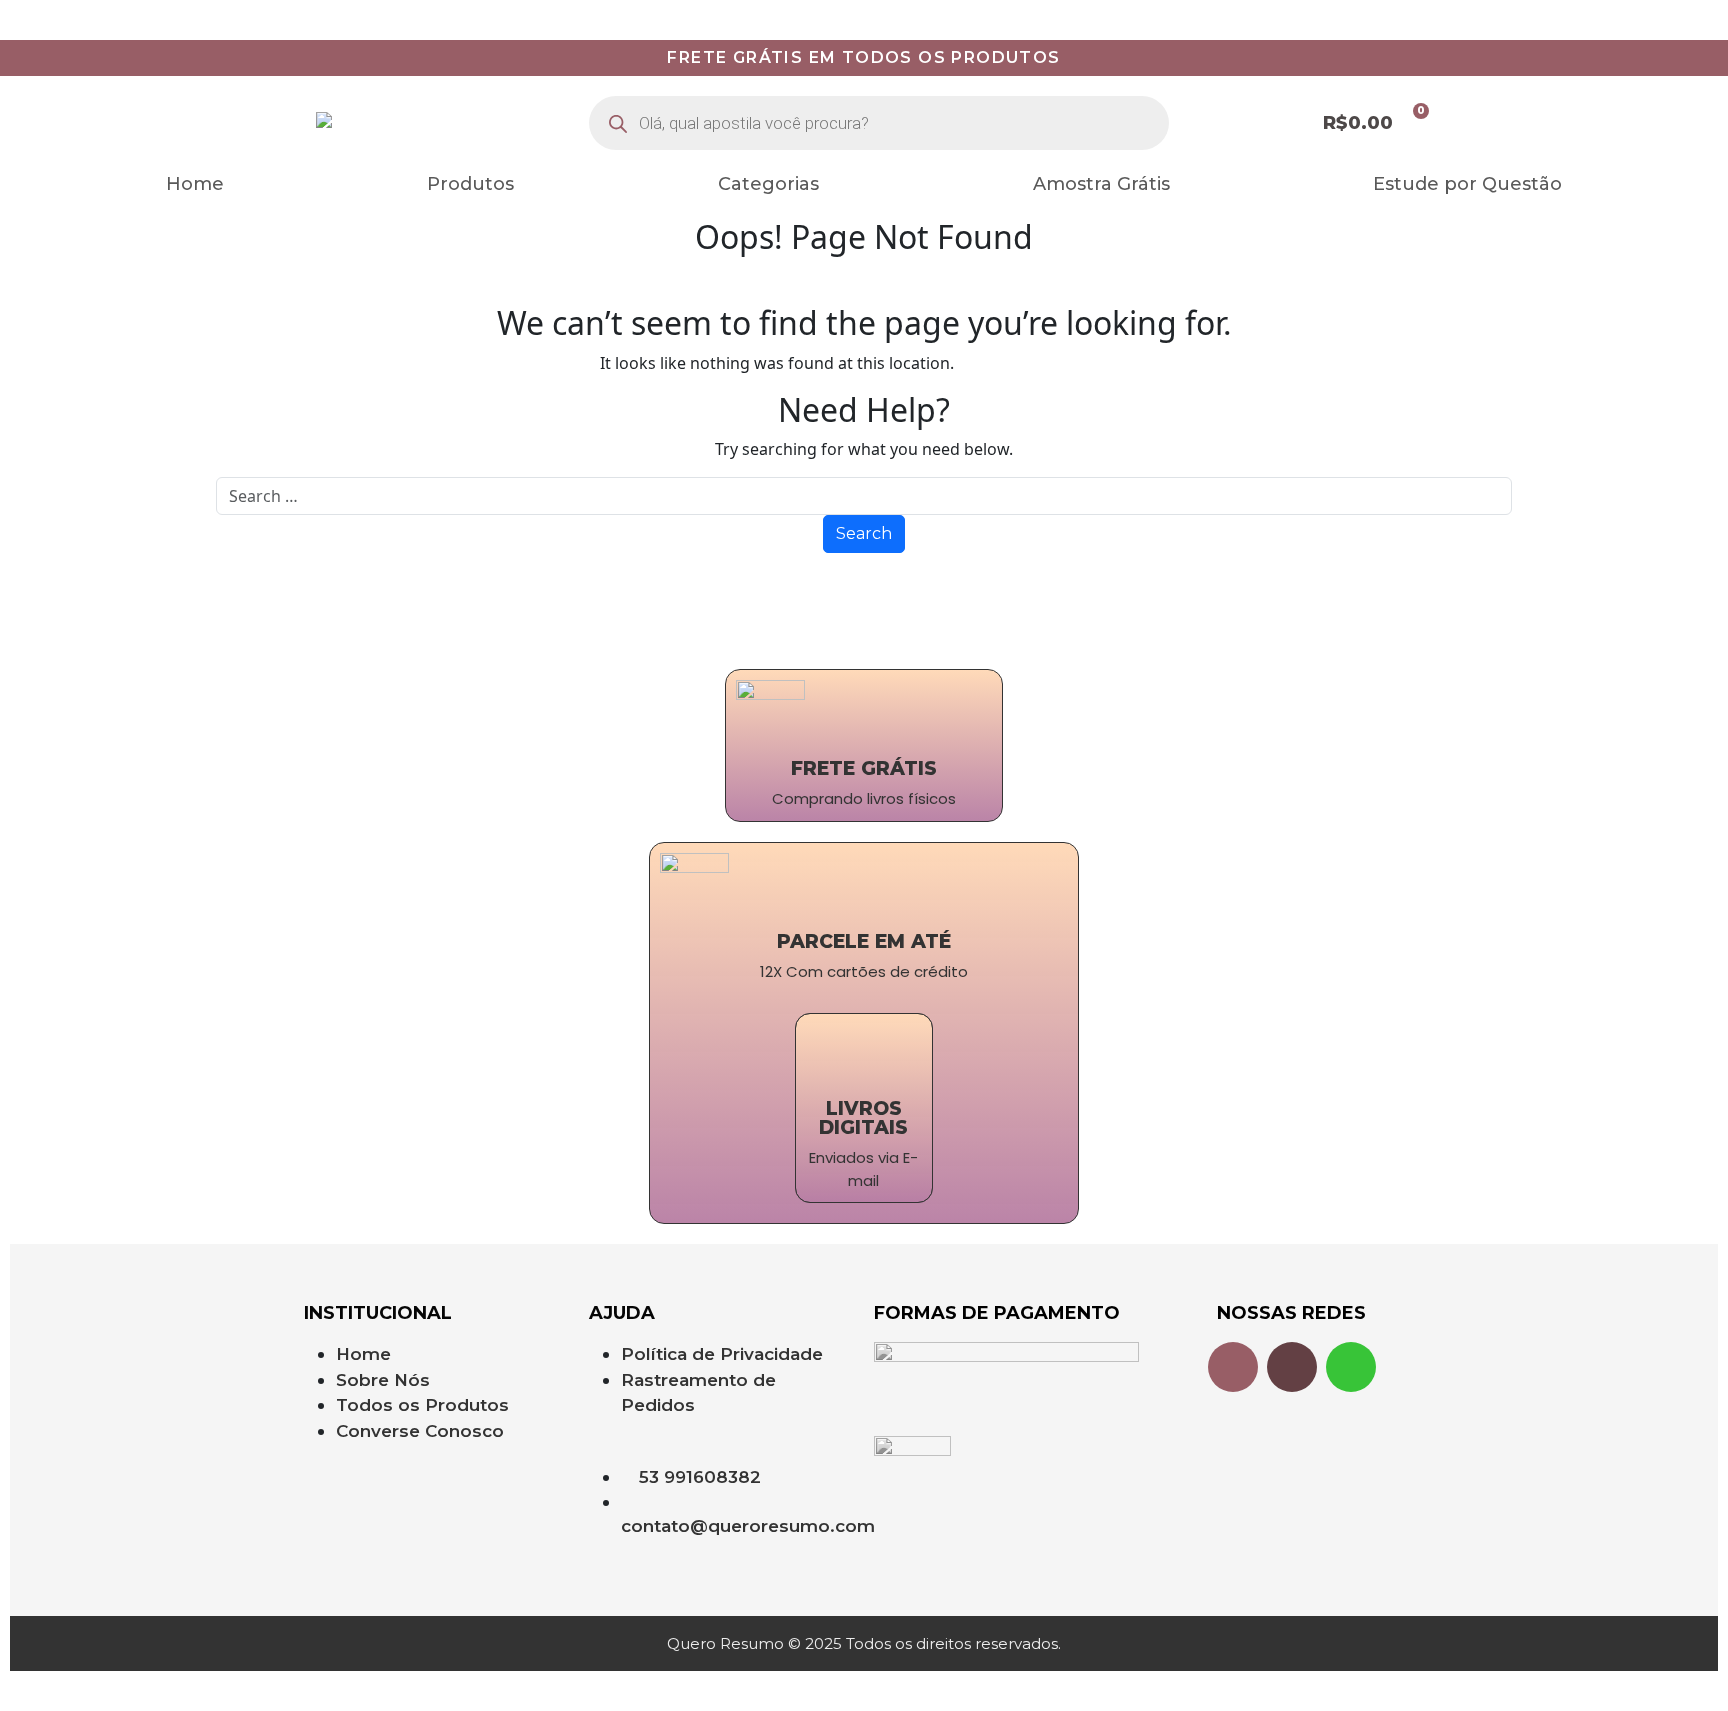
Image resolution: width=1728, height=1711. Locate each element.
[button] (773, 184)
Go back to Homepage (1043, 363)
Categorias (768, 184)
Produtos (470, 184)
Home (195, 184)
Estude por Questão (1467, 184)
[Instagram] (1233, 1367)
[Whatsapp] (1351, 1367)
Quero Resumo (57, 12)
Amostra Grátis (1101, 184)
